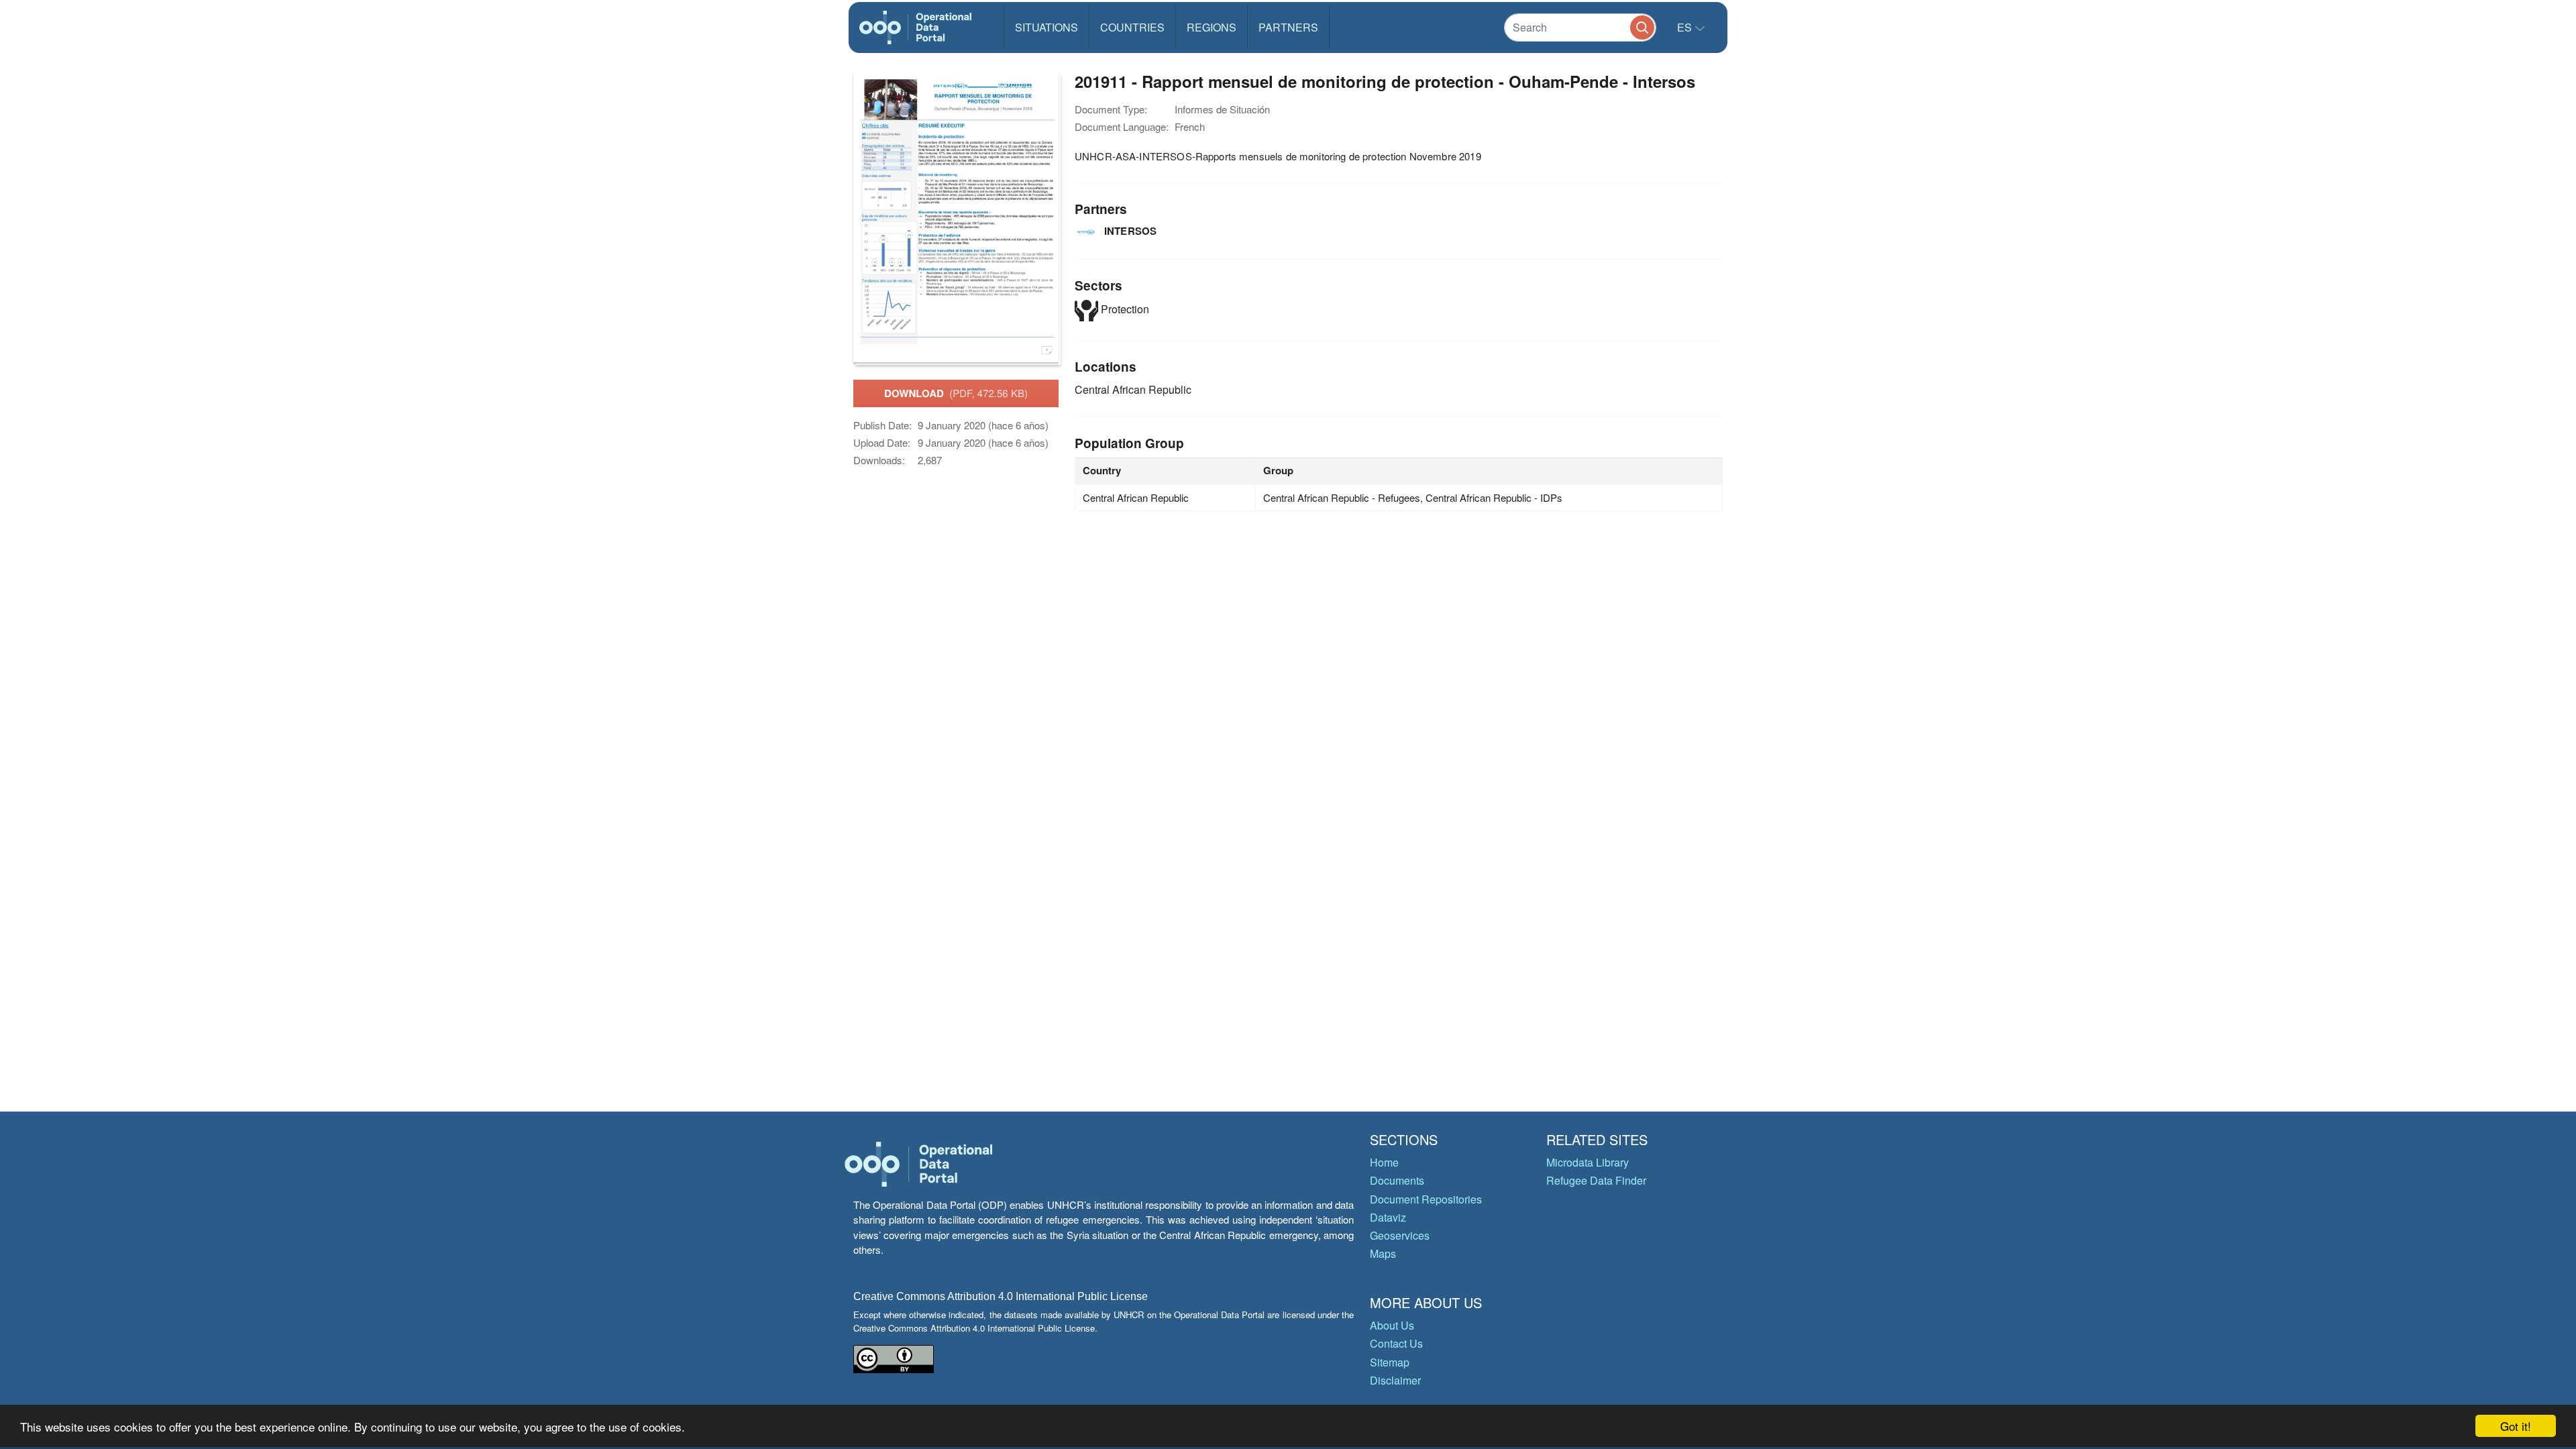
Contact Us (1396, 1343)
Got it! (2516, 1426)
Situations (1046, 27)
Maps (1383, 1253)
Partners (1288, 27)
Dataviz (1388, 1217)
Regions (1212, 27)
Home (1384, 1162)
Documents (1397, 1180)
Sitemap (1390, 1362)
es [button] (1686, 27)
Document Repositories (1426, 1199)
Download (956, 393)
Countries (1132, 27)
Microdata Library (1588, 1162)
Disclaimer (1395, 1380)
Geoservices (1400, 1235)
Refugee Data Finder (1596, 1180)
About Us (1392, 1325)
